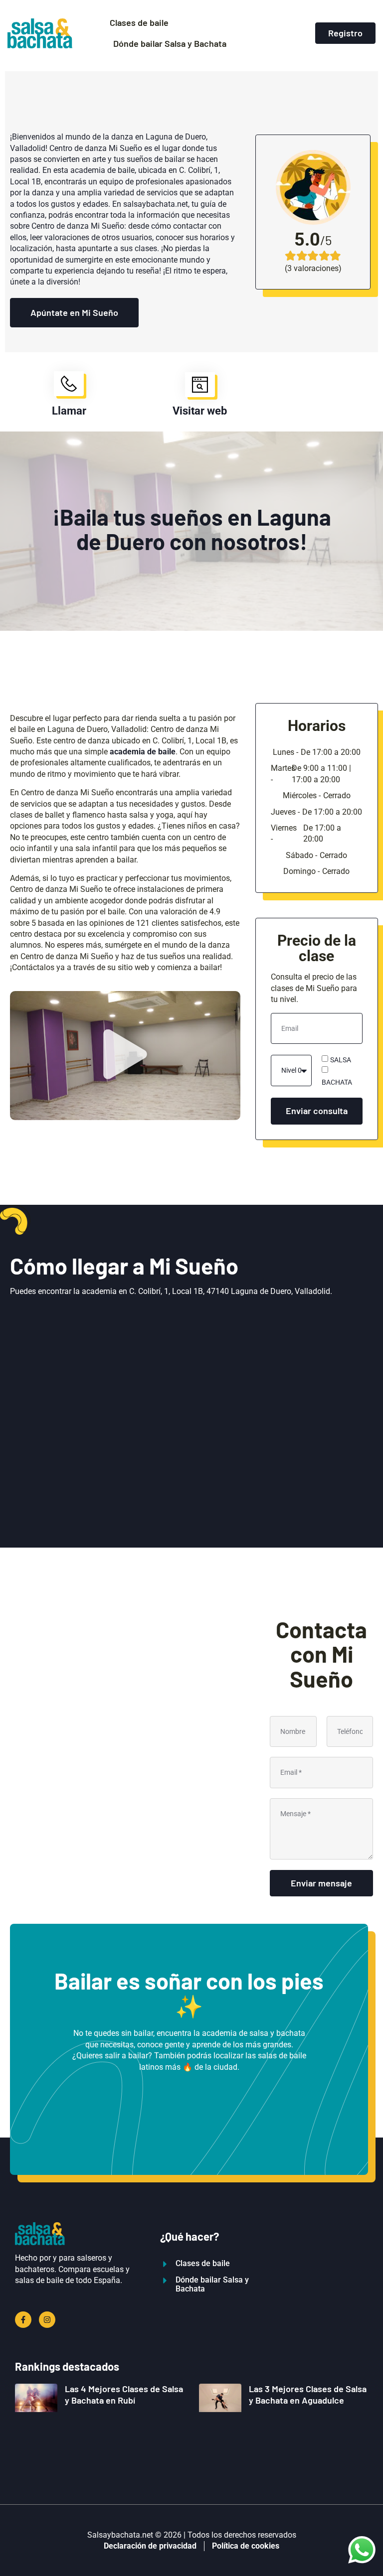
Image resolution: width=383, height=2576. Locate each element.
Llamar (69, 411)
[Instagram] (47, 2320)
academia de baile (143, 752)
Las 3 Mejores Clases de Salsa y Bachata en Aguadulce (308, 2394)
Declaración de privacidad (150, 2546)
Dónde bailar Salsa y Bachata (170, 43)
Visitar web (200, 411)
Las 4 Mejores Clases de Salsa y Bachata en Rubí (124, 2394)
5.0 (307, 240)
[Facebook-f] (23, 2320)
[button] (125, 1055)
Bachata (337, 1082)
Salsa (341, 1059)
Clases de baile (139, 22)
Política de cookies (246, 2546)
